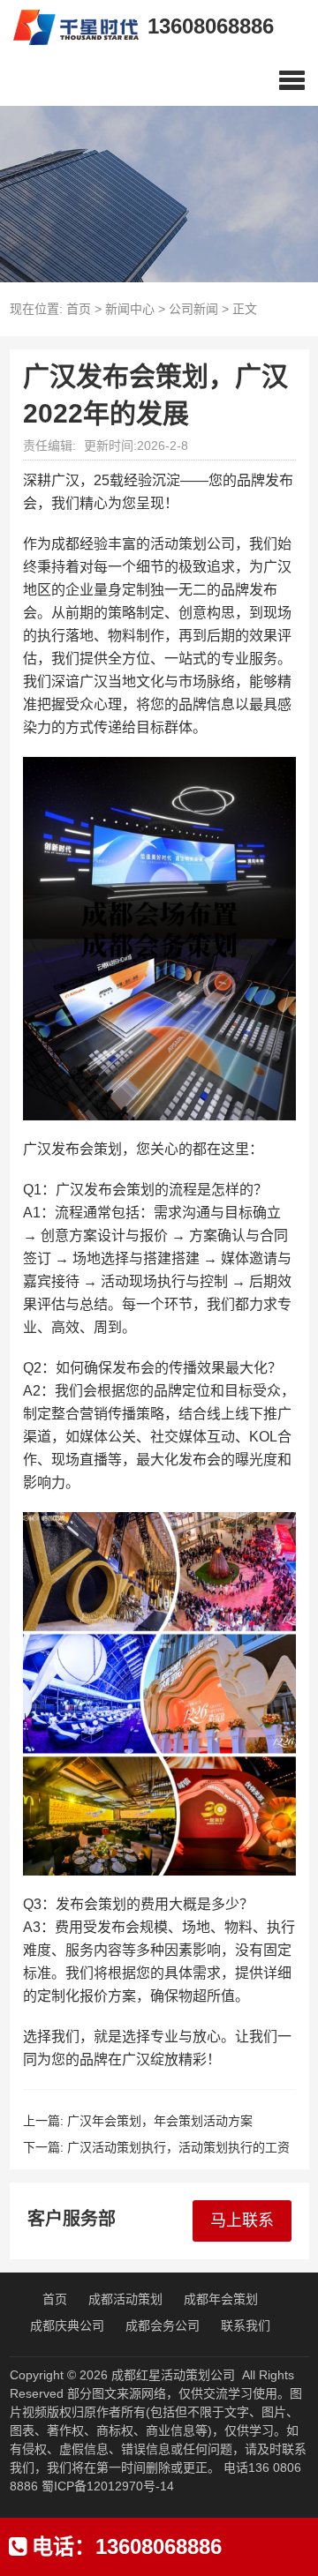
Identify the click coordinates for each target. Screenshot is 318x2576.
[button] (292, 79)
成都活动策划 (125, 2299)
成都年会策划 (221, 2299)
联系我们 (246, 2325)
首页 (79, 309)
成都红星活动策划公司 (173, 2375)
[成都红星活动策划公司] (69, 26)
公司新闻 (193, 309)
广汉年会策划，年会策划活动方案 (160, 2121)
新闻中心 (130, 309)
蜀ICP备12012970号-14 (108, 2486)
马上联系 (242, 2220)
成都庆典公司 (67, 2325)
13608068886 (211, 26)
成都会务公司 (163, 2325)
